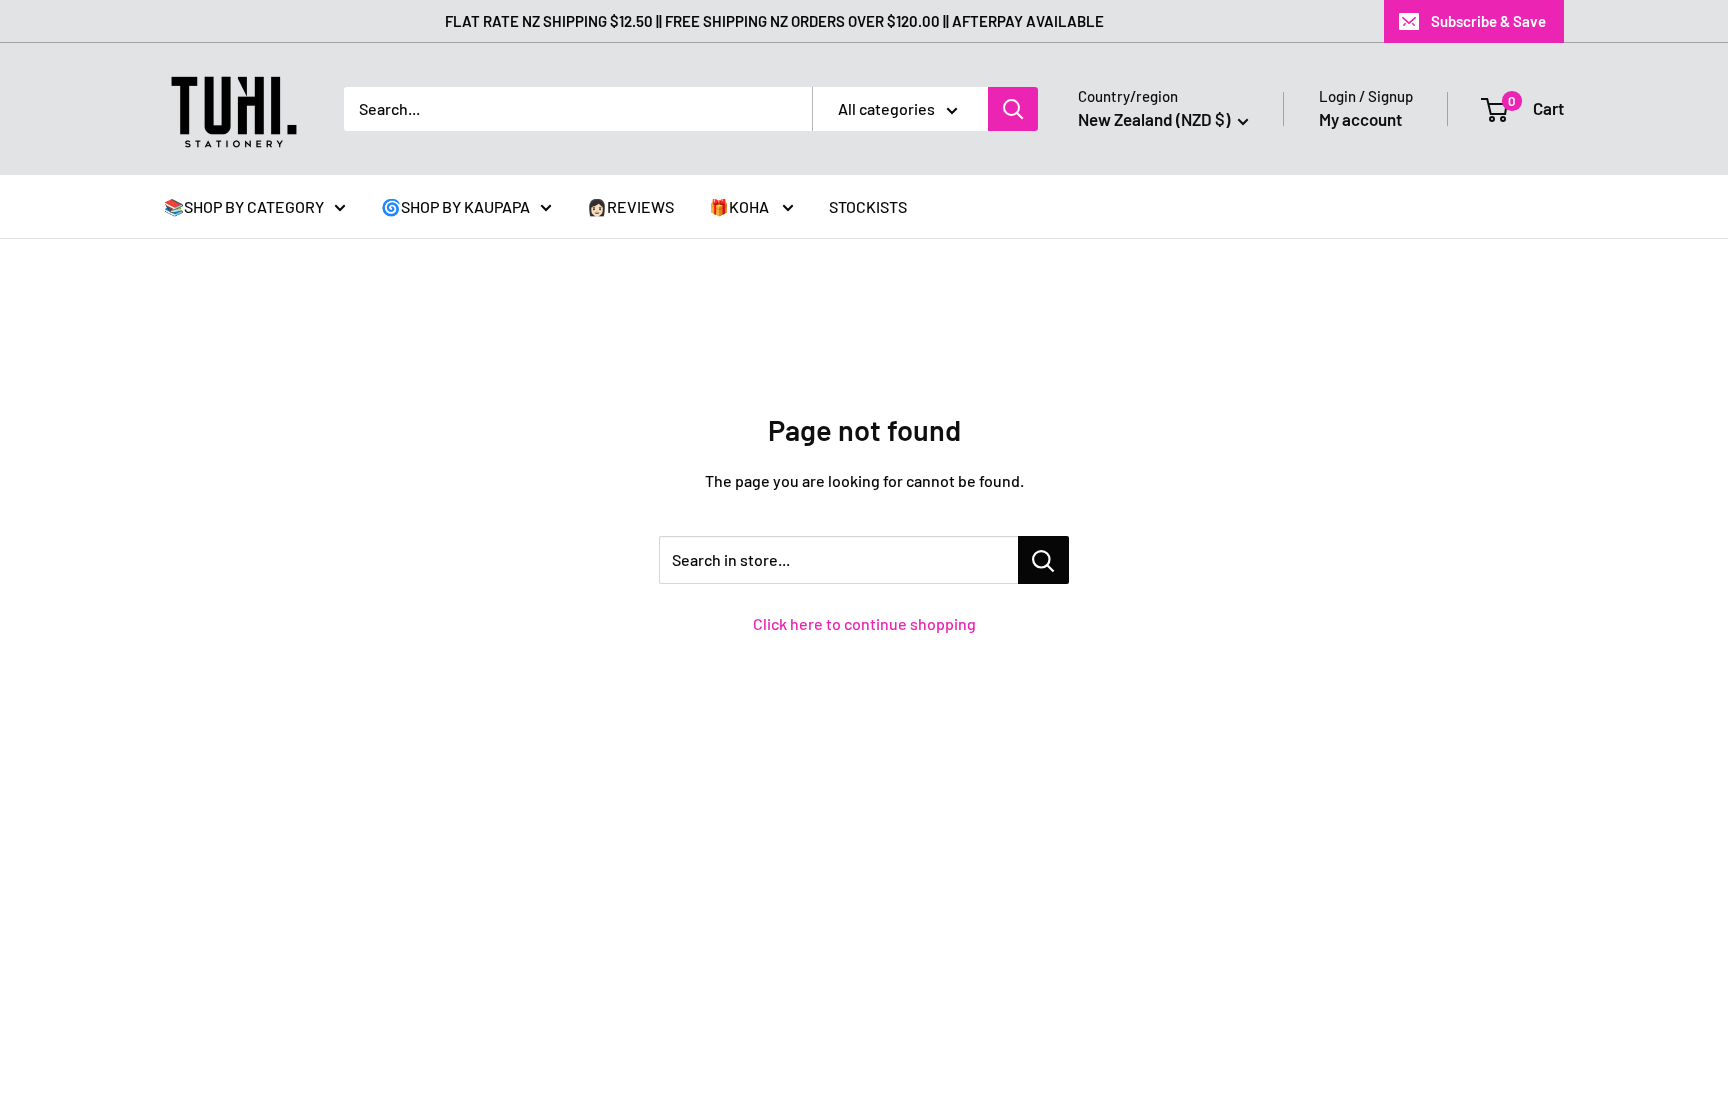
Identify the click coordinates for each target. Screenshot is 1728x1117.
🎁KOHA (740, 206)
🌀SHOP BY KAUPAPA (455, 206)
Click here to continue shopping (864, 623)
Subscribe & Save (1488, 21)
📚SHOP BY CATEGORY (244, 206)
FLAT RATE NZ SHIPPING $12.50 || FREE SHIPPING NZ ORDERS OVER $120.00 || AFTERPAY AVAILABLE (774, 21)
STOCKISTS (868, 206)
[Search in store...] (1043, 560)
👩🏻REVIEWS (630, 206)
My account (1360, 119)
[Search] (1013, 109)
